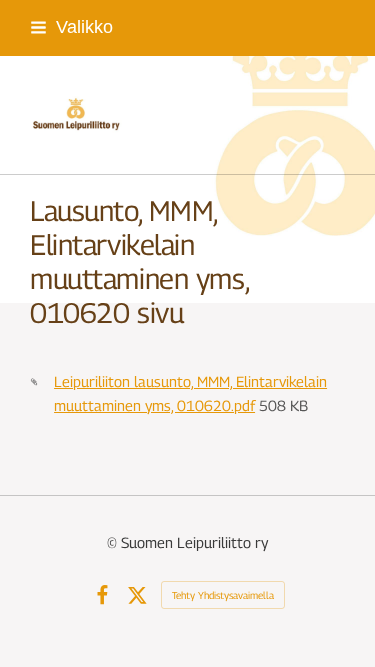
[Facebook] (102, 595)
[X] (137, 595)
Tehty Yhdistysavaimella (223, 595)
